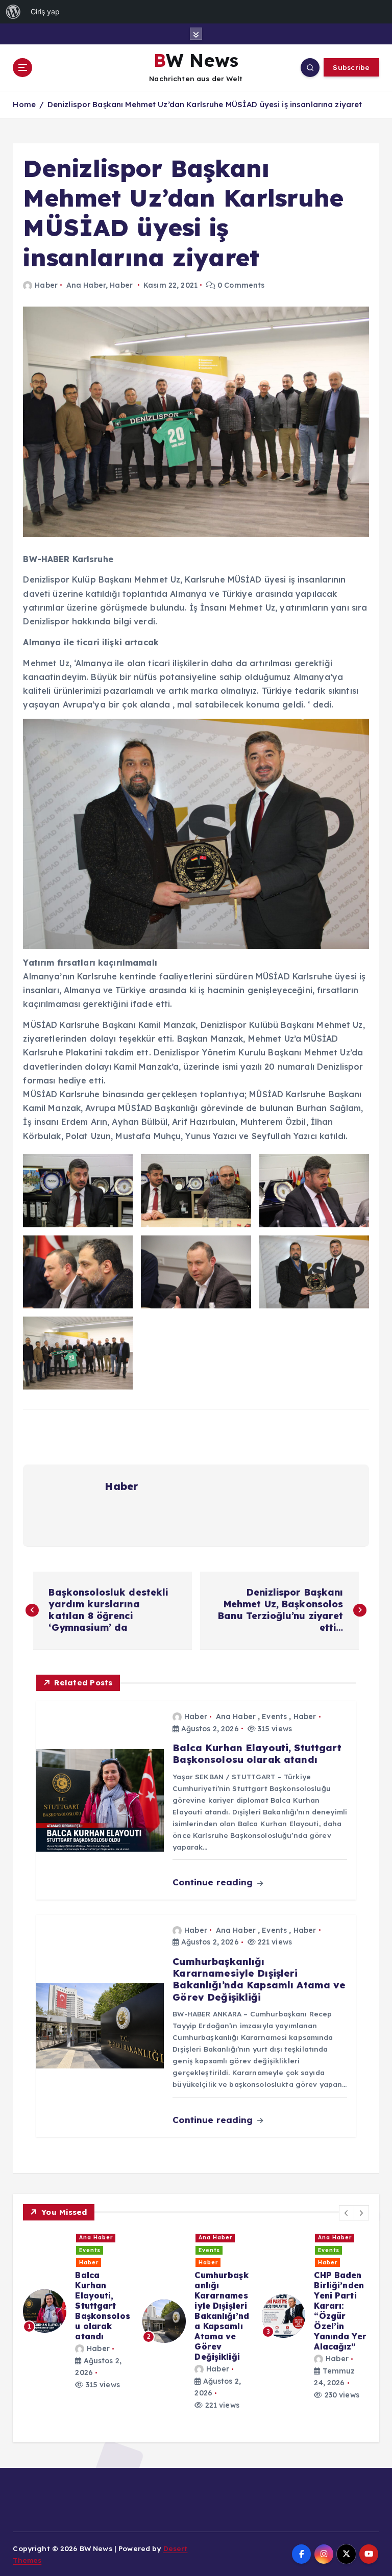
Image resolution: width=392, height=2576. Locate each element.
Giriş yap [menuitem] (45, 11)
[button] (347, 2213)
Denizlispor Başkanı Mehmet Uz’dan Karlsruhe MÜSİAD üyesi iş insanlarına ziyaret (205, 104)
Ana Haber (86, 285)
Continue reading (214, 1882)
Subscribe (351, 67)
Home (24, 104)
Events (274, 1716)
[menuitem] (13, 12)
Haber (46, 285)
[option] (77, 2296)
